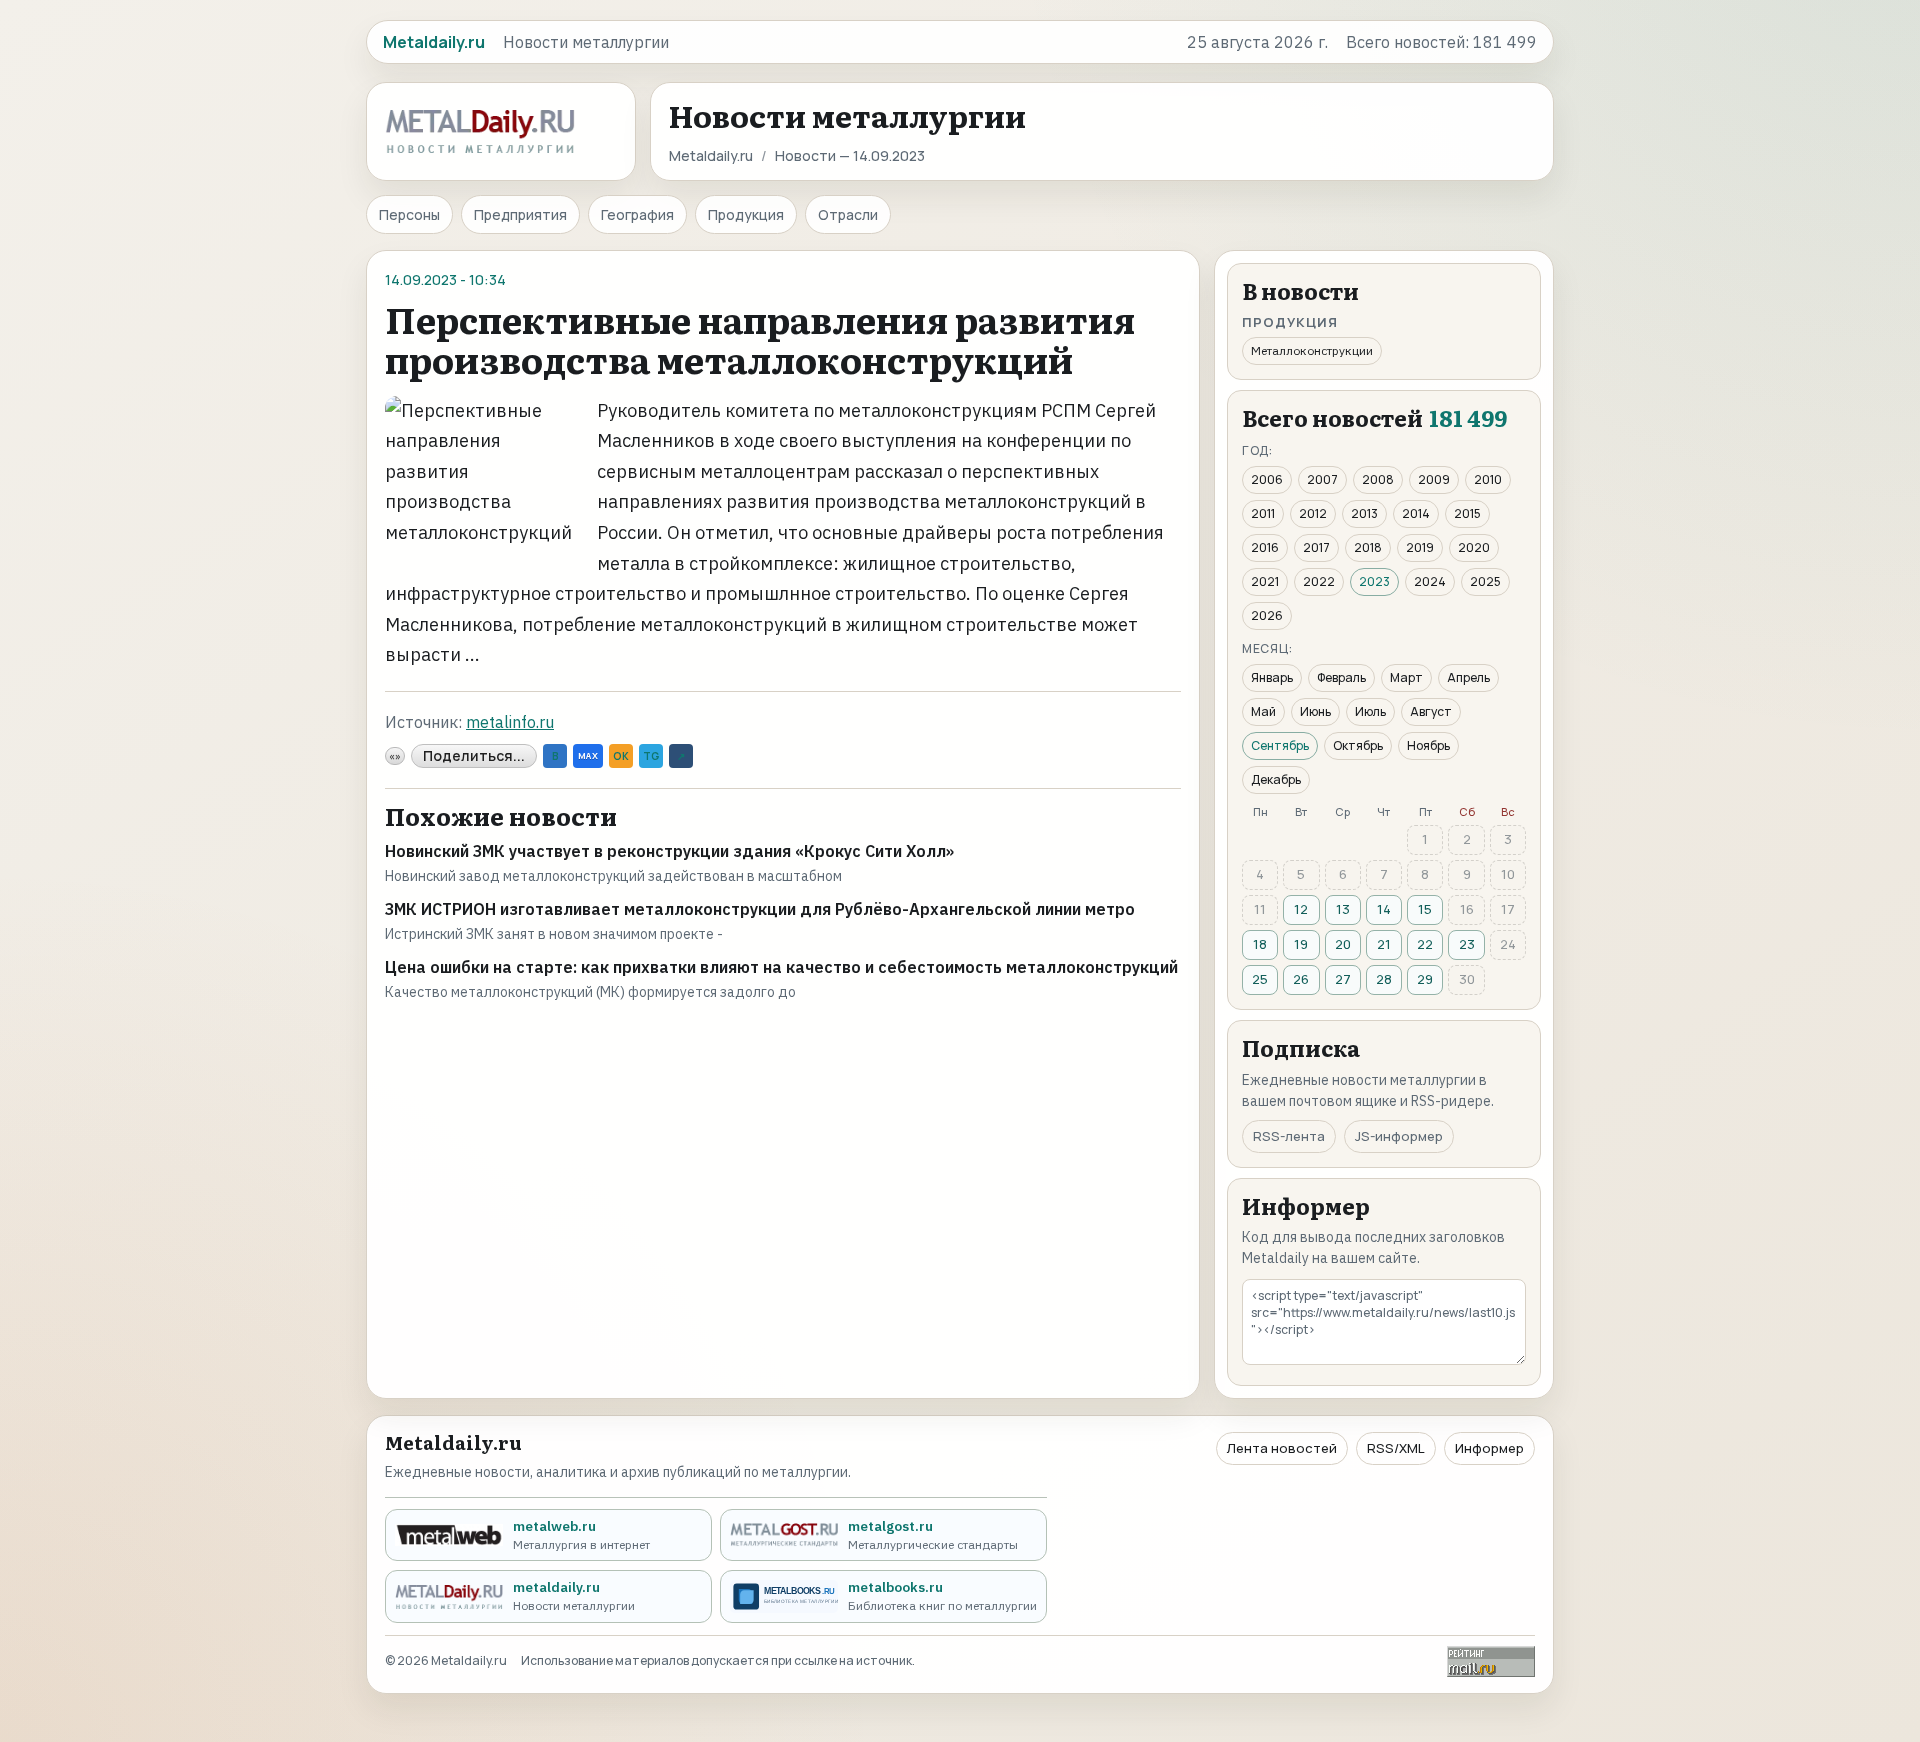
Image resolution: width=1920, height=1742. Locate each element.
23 (1467, 944)
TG (651, 756)
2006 (1267, 479)
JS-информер (1399, 1136)
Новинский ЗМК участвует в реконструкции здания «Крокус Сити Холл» (669, 851)
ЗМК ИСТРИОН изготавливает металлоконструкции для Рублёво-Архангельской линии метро (760, 909)
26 (1301, 979)
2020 (1474, 547)
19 (1301, 944)
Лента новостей (1282, 1448)
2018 (1368, 547)
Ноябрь (1428, 745)
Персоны (409, 214)
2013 (1364, 513)
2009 (1434, 479)
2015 (1467, 513)
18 (1260, 944)
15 (1425, 909)
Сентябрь (1280, 745)
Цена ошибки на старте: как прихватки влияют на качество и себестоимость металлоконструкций (781, 967)
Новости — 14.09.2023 (850, 155)
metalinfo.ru (510, 722)
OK (621, 756)
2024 (1430, 581)
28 (1384, 979)
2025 (1485, 581)
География (637, 214)
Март (1406, 677)
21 (1384, 944)
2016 (1265, 547)
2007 (1322, 479)
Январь (1272, 677)
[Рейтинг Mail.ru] (1491, 1661)
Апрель (1468, 677)
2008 (1378, 479)
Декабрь (1276, 779)
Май (1263, 711)
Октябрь (1358, 745)
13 (1343, 909)
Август (1431, 711)
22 (1425, 944)
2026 (1267, 615)
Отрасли (848, 214)
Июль (1370, 711)
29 (1425, 979)
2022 (1319, 581)
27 (1343, 979)
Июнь (1315, 711)
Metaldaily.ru (711, 155)
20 (1343, 944)
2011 (1263, 513)
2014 (1416, 513)
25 (1260, 979)
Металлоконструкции (1312, 350)
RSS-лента (1289, 1136)
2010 (1488, 479)
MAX (588, 755)
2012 (1313, 513)
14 (1384, 909)
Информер (1489, 1448)
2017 (1316, 547)
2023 (1374, 581)
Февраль (1341, 677)
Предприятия (520, 214)
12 (1301, 909)
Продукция (746, 214)
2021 (1265, 581)
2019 (1420, 547)
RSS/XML (1396, 1448)
